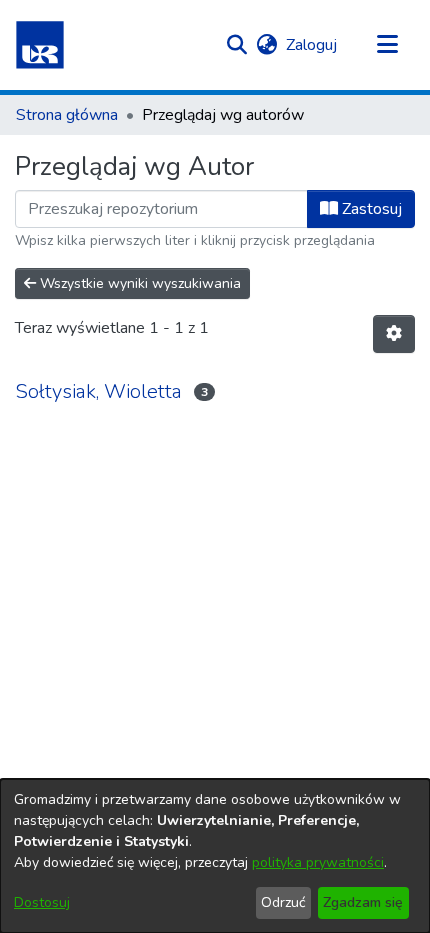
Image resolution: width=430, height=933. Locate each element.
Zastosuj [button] (370, 209)
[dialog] (215, 856)
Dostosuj (42, 902)
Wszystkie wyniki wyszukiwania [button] (138, 283)
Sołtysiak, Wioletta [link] (98, 391)
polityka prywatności (318, 862)
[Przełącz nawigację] (387, 45)
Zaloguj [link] (312, 45)
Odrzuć (283, 902)
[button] (40, 45)
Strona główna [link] (67, 115)
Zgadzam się (363, 902)
